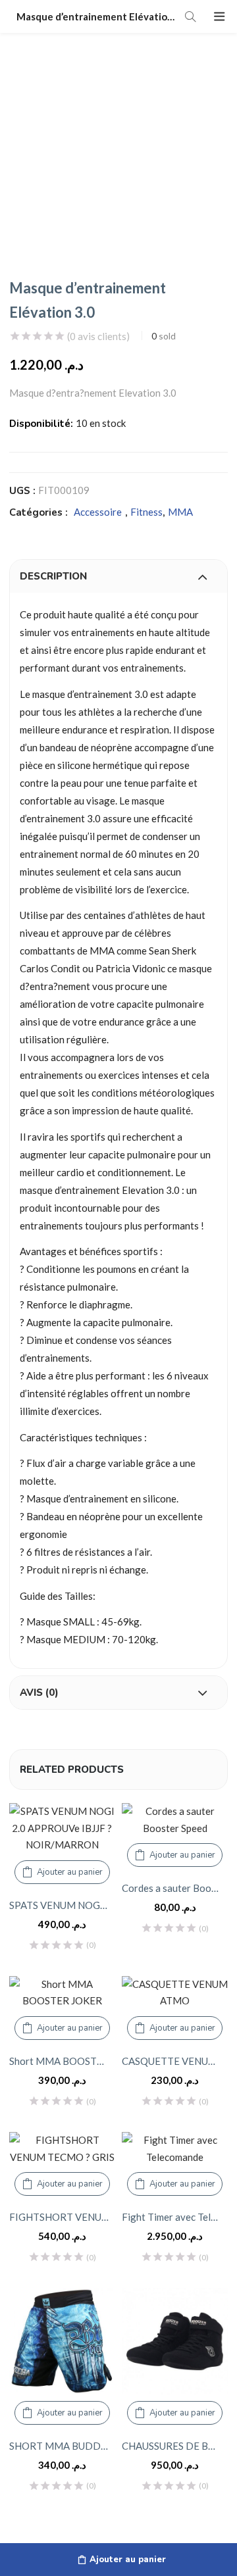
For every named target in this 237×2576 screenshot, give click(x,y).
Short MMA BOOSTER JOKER (62, 2061)
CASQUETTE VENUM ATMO (175, 2061)
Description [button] (53, 576)
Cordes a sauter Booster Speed (175, 1888)
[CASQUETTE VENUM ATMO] (175, 1993)
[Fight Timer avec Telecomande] (175, 2149)
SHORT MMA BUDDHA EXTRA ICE (62, 2446)
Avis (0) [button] (39, 1693)
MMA (180, 512)
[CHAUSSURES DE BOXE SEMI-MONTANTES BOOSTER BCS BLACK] (175, 2341)
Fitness (146, 512)
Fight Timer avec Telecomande (175, 2217)
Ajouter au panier (128, 2560)
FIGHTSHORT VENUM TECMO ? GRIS (62, 2217)
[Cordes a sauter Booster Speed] (175, 1820)
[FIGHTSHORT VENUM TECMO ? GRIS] (62, 2149)
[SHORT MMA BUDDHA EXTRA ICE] (62, 2341)
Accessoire (98, 512)
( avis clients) (98, 336)
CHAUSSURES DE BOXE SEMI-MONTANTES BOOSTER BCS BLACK (175, 2446)
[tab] (119, 576)
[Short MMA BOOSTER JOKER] (62, 1993)
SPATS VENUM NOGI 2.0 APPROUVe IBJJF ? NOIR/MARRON (62, 1905)
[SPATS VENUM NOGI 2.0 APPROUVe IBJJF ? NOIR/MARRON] (62, 1828)
